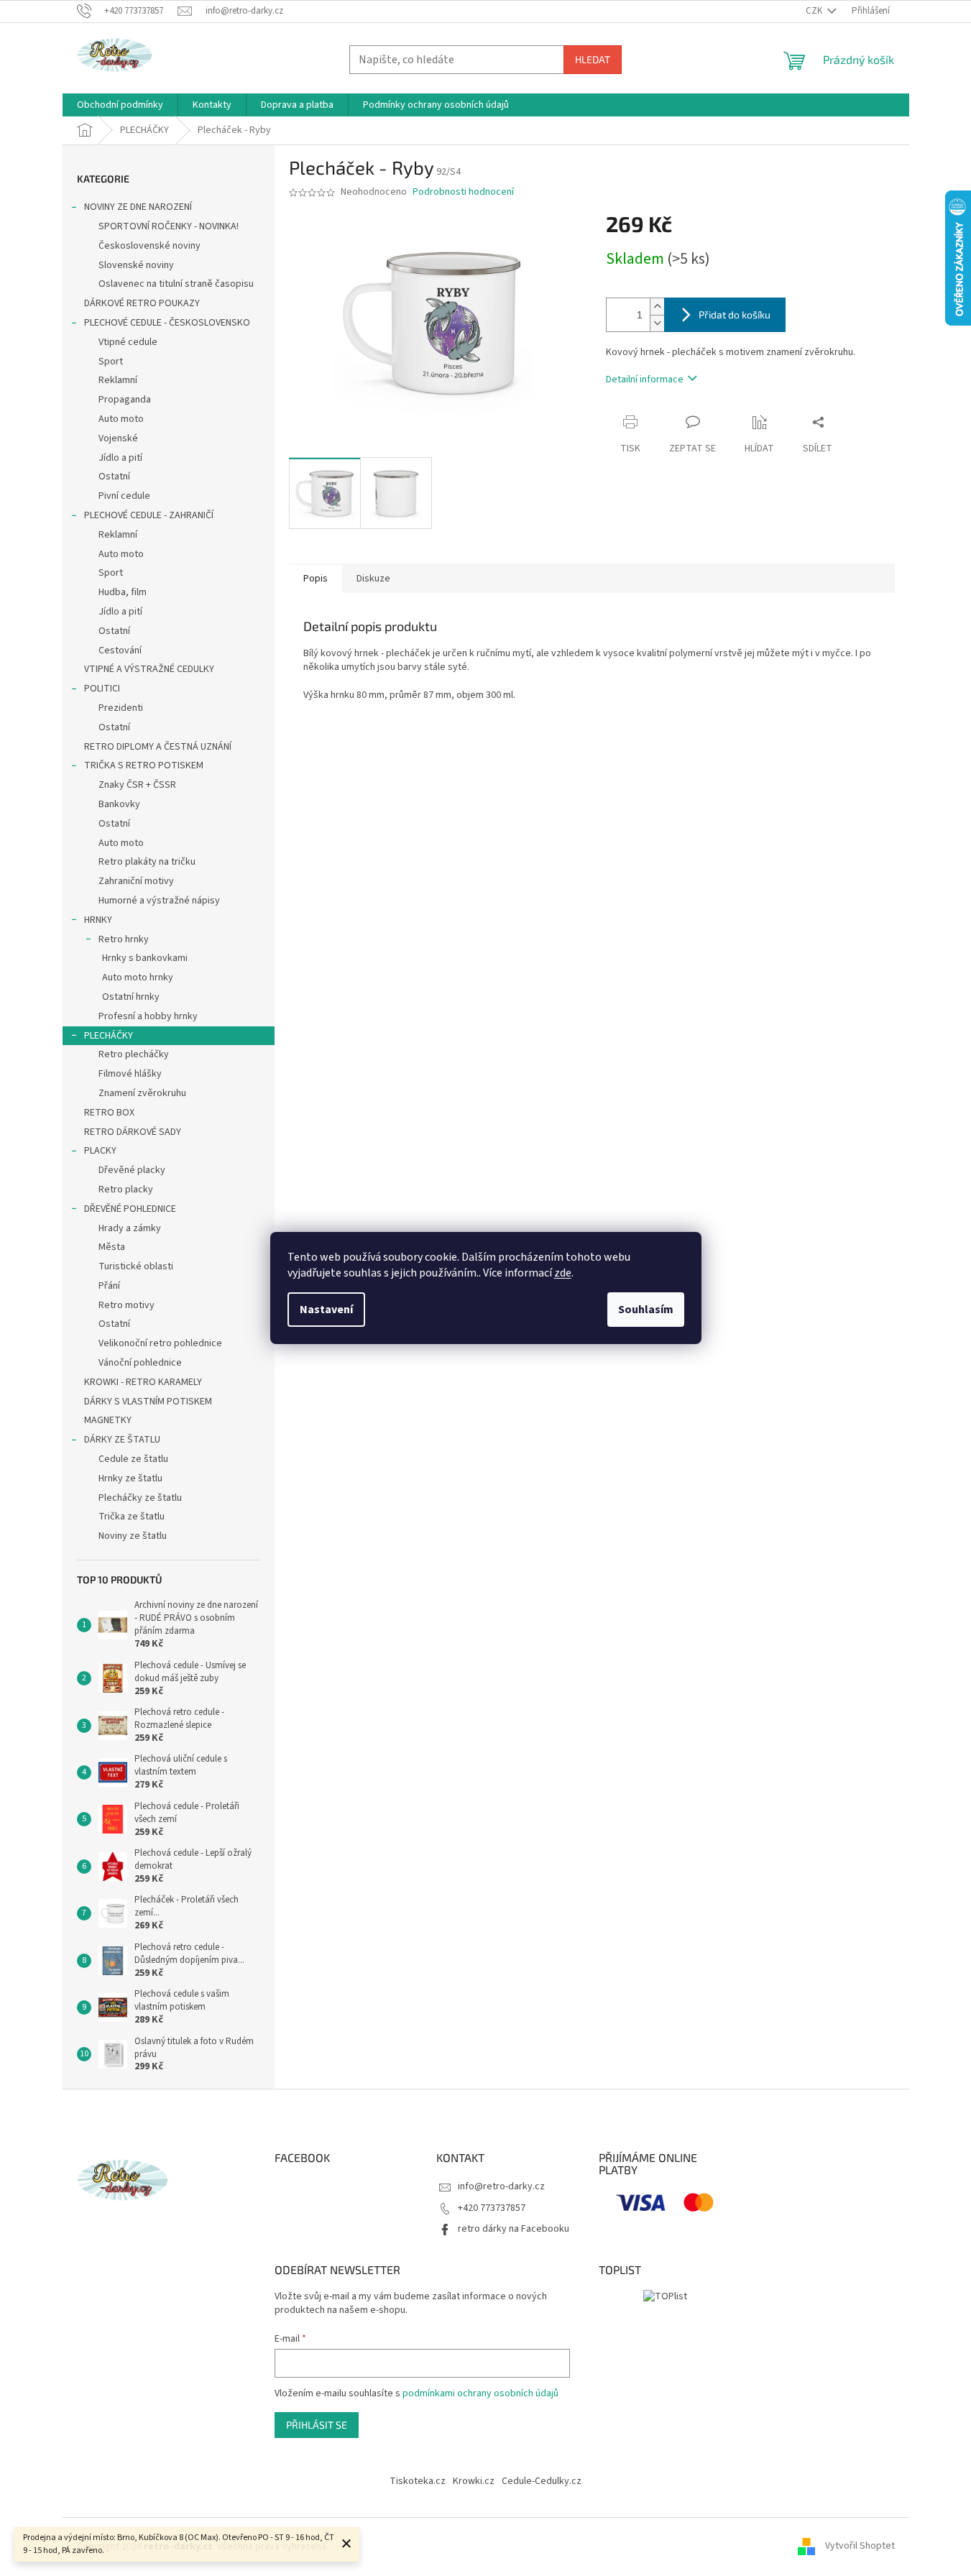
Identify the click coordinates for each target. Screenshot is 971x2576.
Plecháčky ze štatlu (140, 1498)
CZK (815, 11)
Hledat (593, 59)
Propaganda (125, 400)
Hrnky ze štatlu (130, 1478)
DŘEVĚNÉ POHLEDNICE (130, 1209)
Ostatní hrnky (131, 997)
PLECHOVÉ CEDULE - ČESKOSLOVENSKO (167, 323)
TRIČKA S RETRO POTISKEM (144, 765)
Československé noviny (149, 246)
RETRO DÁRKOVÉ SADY (133, 1132)
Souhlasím (646, 1310)
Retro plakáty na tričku (147, 862)
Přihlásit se (317, 2425)
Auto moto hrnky (138, 977)
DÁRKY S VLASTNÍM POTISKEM (148, 1402)
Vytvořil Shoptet (860, 2547)
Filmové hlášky (130, 1074)
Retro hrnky (124, 939)
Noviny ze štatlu (133, 1536)
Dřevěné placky (132, 1170)
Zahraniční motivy (136, 881)
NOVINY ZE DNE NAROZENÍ (138, 207)
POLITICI (102, 689)
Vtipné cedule (128, 342)
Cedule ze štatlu (133, 1459)
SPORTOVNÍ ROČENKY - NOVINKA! (169, 226)
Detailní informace (645, 379)
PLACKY (100, 1151)
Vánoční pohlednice (140, 1363)
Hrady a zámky (130, 1228)
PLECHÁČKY (109, 1036)
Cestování (120, 650)
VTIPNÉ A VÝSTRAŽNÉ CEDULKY (149, 669)
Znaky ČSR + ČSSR (137, 785)
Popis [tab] (316, 579)
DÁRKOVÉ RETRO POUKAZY (142, 303)
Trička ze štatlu (132, 1517)
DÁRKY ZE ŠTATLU (122, 1440)
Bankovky (119, 804)
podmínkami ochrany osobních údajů (480, 2393)
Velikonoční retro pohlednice (160, 1343)
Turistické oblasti (136, 1266)
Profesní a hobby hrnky (148, 1016)
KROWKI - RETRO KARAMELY (143, 1382)
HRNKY (98, 920)
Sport (111, 362)
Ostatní (114, 477)
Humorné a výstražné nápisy (159, 901)
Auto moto (121, 419)
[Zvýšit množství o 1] (657, 307)
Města (112, 1247)
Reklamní (118, 380)
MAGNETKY (108, 1420)
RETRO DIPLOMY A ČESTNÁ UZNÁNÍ (158, 747)
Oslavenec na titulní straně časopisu (176, 284)
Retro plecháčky (134, 1054)
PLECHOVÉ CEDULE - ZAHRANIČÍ (149, 515)
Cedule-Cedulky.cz (542, 2481)
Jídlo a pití (120, 458)
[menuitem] (120, 105)
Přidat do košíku (735, 314)
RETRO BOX (109, 1113)
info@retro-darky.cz (501, 2186)
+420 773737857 (492, 2208)
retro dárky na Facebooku (514, 2229)
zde (563, 1273)
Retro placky (126, 1190)
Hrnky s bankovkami (145, 958)
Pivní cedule (124, 496)
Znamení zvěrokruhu (142, 1093)
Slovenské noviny (136, 265)
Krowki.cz (474, 2481)
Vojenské (118, 438)
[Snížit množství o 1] (657, 323)
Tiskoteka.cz (418, 2481)
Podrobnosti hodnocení (463, 192)
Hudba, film (123, 592)
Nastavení (326, 1310)
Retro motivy (126, 1305)
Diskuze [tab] (373, 579)
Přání (109, 1286)
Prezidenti (121, 708)
